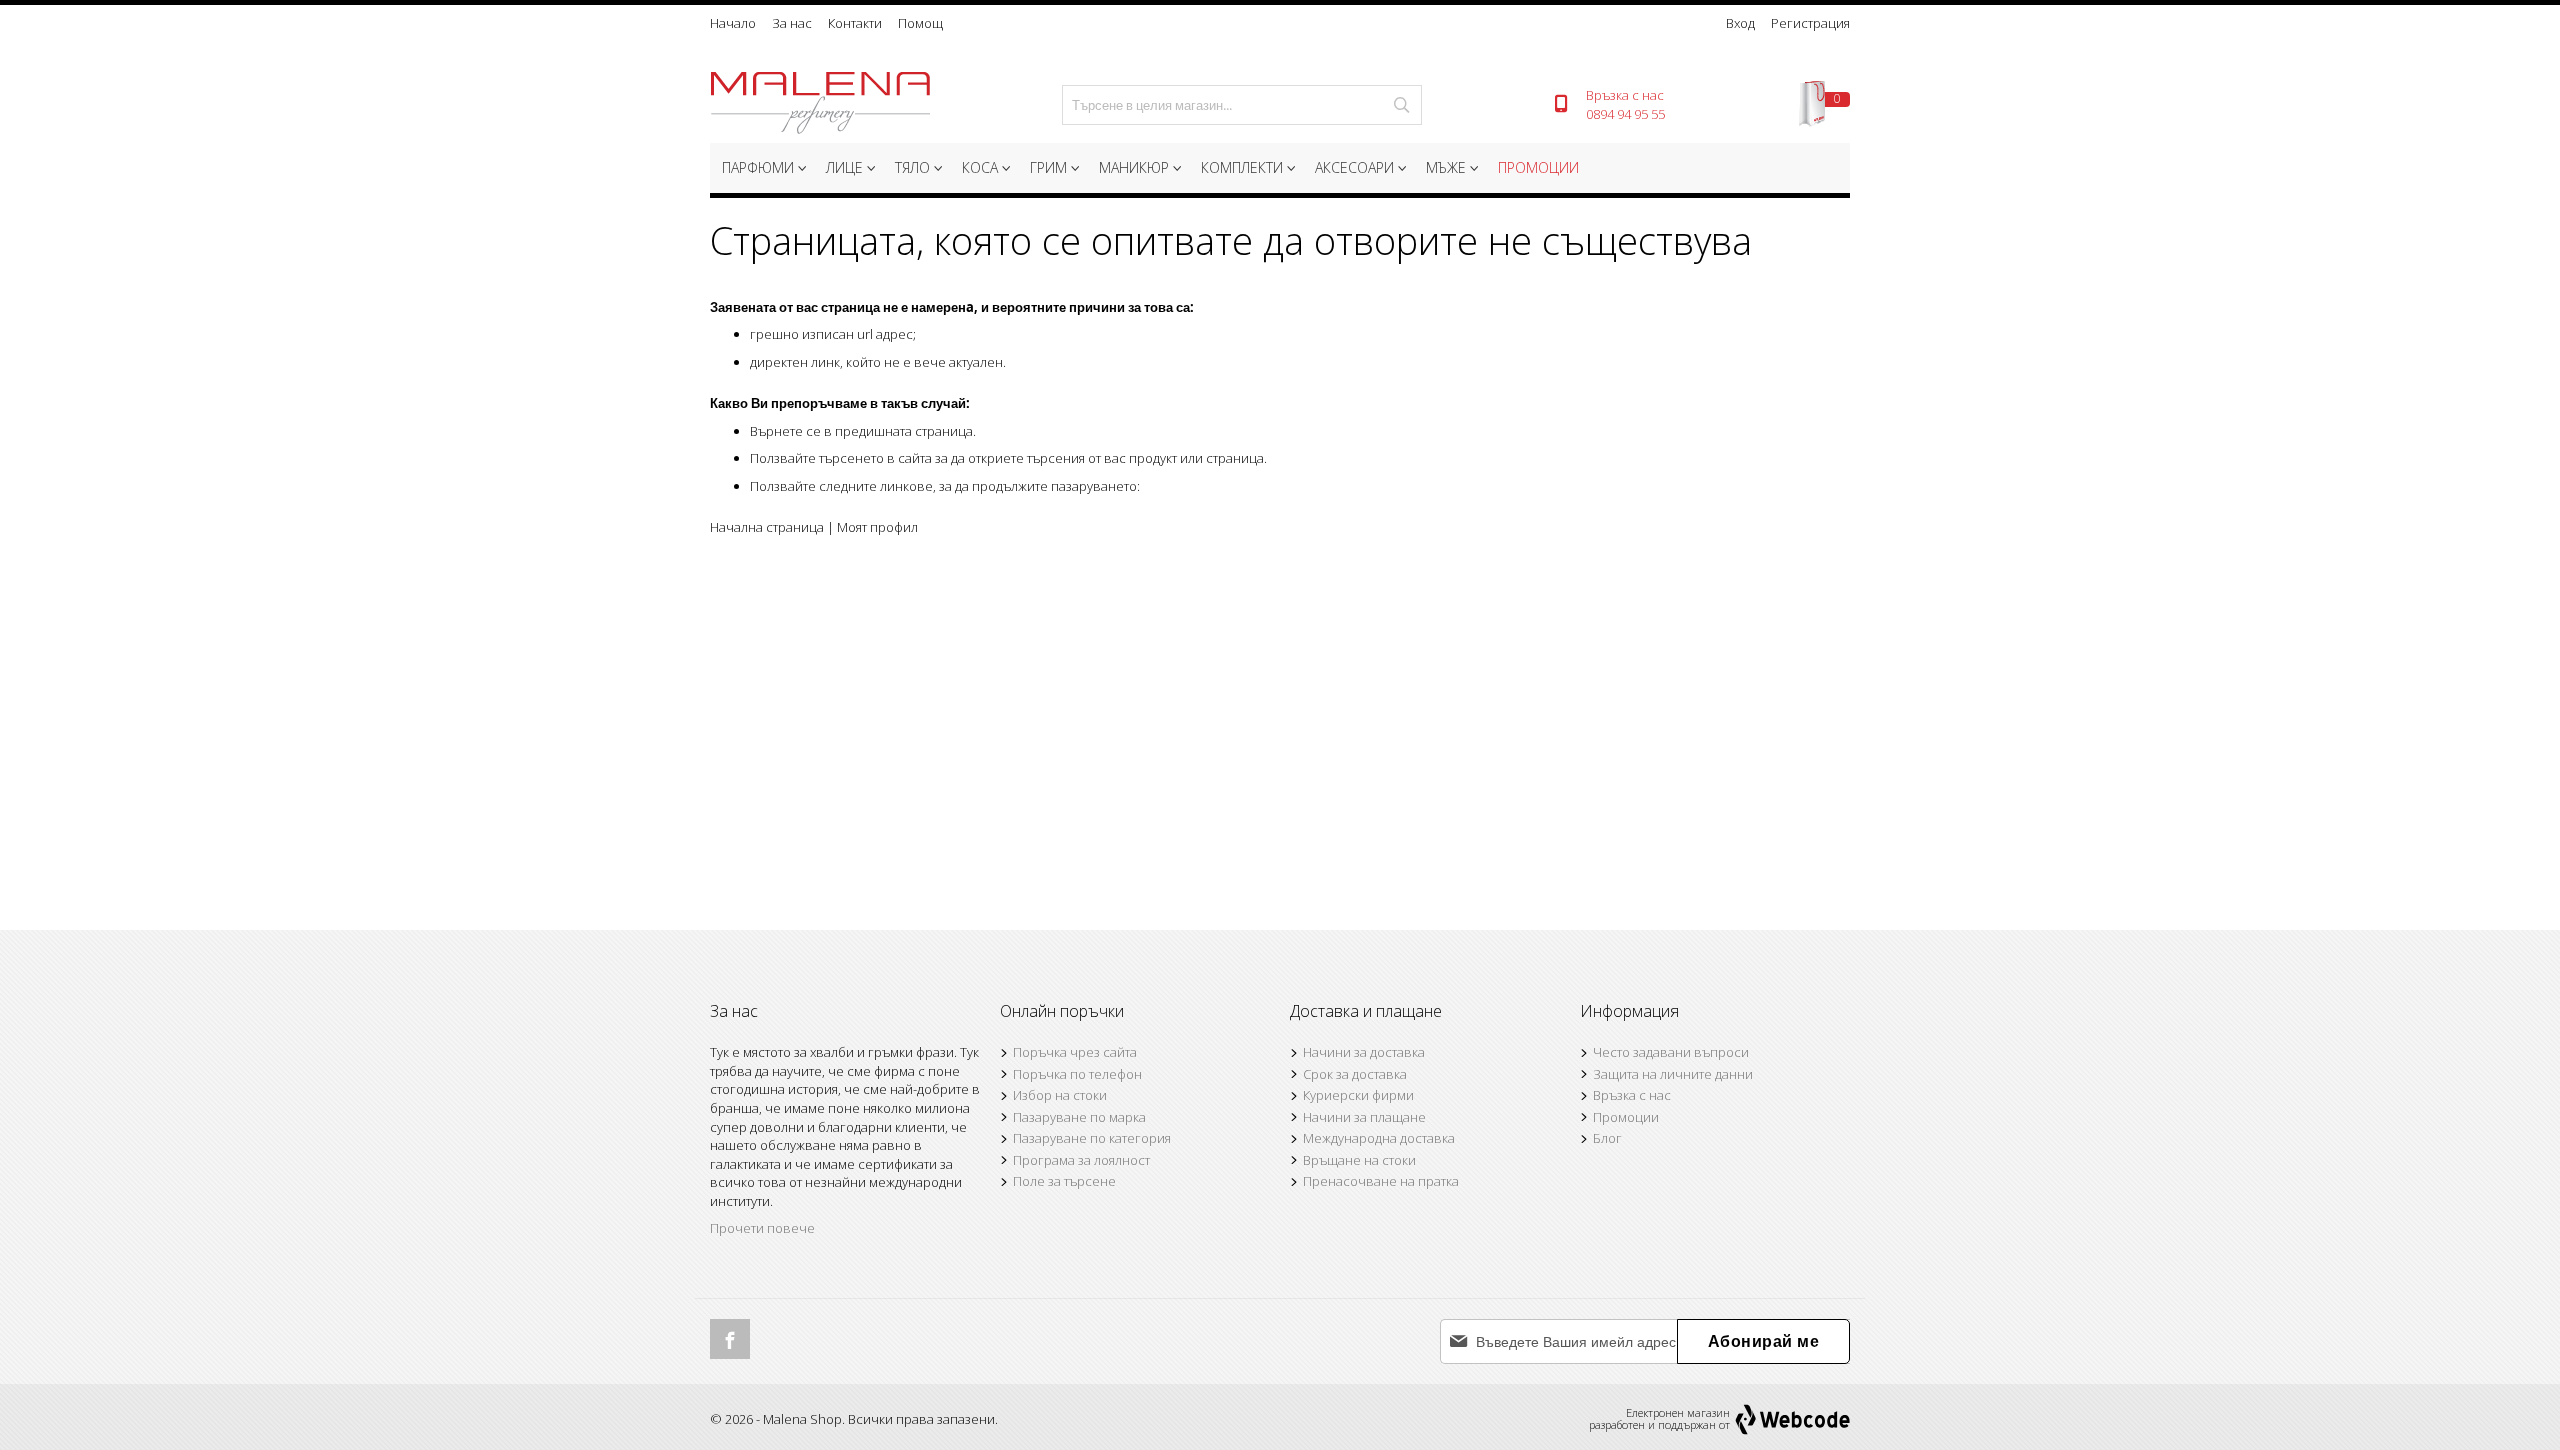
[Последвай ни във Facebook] (730, 1339)
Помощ (920, 23)
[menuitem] (762, 168)
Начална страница (767, 527)
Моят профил (877, 527)
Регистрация (1810, 23)
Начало (733, 23)
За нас (792, 23)
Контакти (855, 23)
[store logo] (820, 105)
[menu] (1280, 170)
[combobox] (1242, 105)
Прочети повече (762, 1228)
